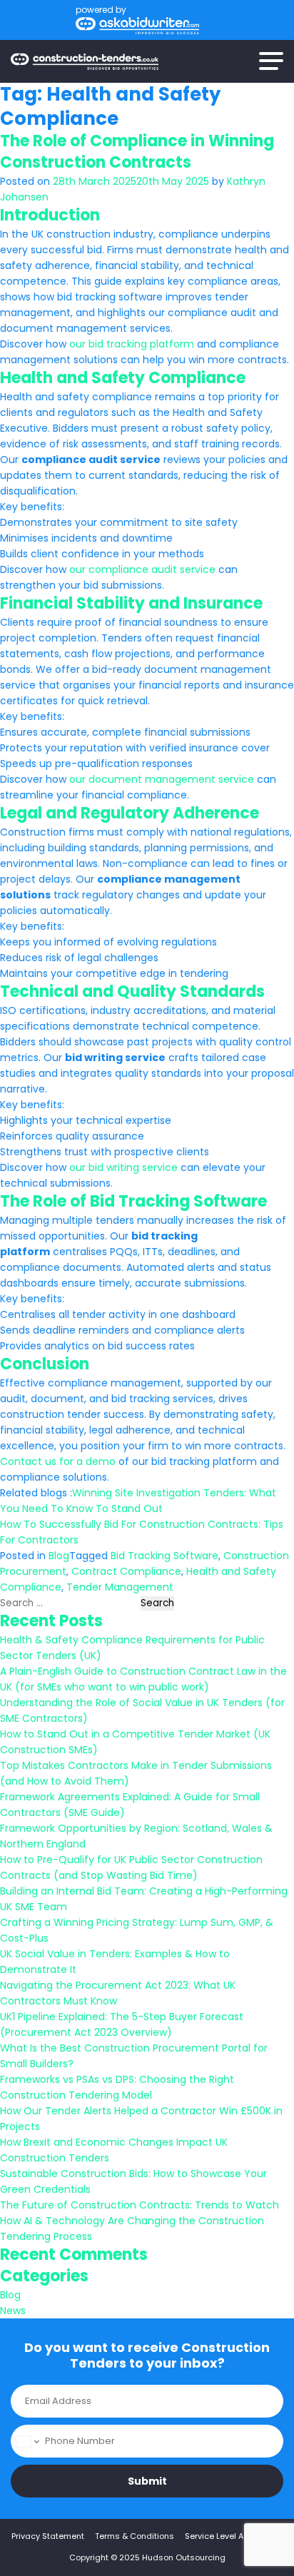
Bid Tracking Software (164, 1556)
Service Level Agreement (234, 2536)
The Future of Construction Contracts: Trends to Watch (140, 2205)
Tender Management (120, 1587)
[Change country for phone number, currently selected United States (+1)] (27, 2441)
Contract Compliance (126, 1571)
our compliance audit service (142, 569)
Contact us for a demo (58, 1461)
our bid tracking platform (132, 344)
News (13, 2311)
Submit (147, 2481)
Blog (59, 1556)
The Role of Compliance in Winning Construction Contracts (137, 152)
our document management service (162, 779)
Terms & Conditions (135, 2536)
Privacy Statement (48, 2536)
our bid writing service (123, 1167)
